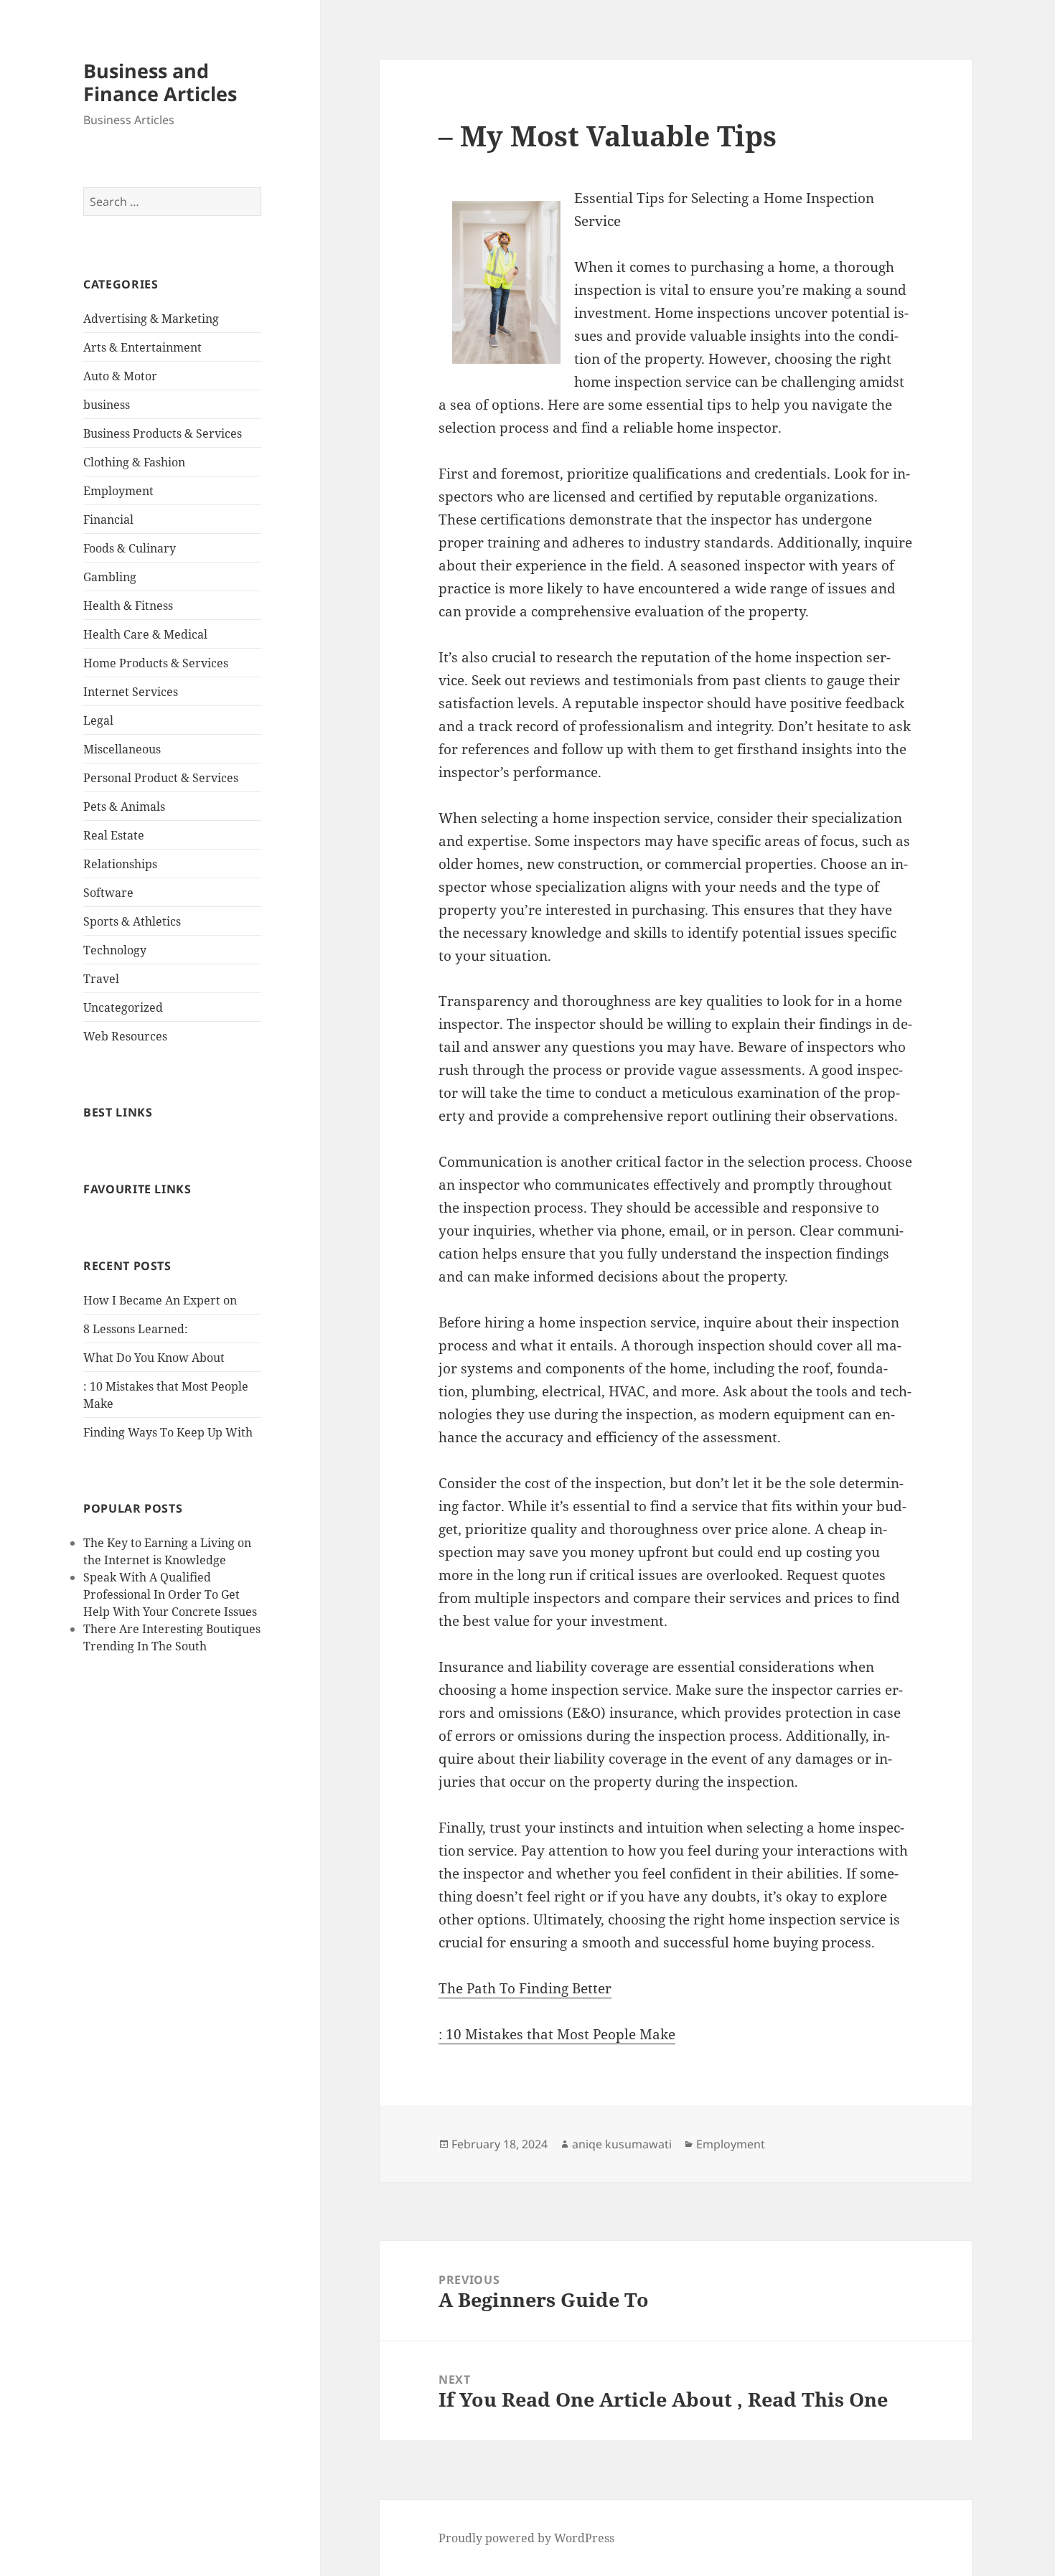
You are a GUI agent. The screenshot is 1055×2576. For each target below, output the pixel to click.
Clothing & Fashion (134, 462)
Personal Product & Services (161, 778)
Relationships (120, 864)
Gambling (110, 577)
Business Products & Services (163, 433)
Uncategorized (123, 1007)
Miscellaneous (122, 749)
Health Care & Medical (145, 634)
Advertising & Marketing (151, 319)
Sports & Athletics (132, 921)
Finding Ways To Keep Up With (168, 1432)
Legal (98, 720)
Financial (108, 520)
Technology (115, 950)
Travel (101, 979)
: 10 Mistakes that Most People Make (557, 2034)
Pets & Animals (124, 807)
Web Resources (125, 1036)
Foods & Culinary (130, 548)
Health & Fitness (128, 606)
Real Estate (114, 835)
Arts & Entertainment (142, 347)
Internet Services (131, 692)
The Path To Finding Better (525, 1988)
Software (108, 893)
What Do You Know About (154, 1358)
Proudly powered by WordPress (526, 2538)
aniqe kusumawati (622, 2144)
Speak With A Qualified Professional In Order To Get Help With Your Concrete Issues (170, 1594)
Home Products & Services (156, 663)
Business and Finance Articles (160, 82)
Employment (118, 491)
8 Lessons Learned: (136, 1329)
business (107, 405)
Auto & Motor (120, 376)
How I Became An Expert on (160, 1300)
